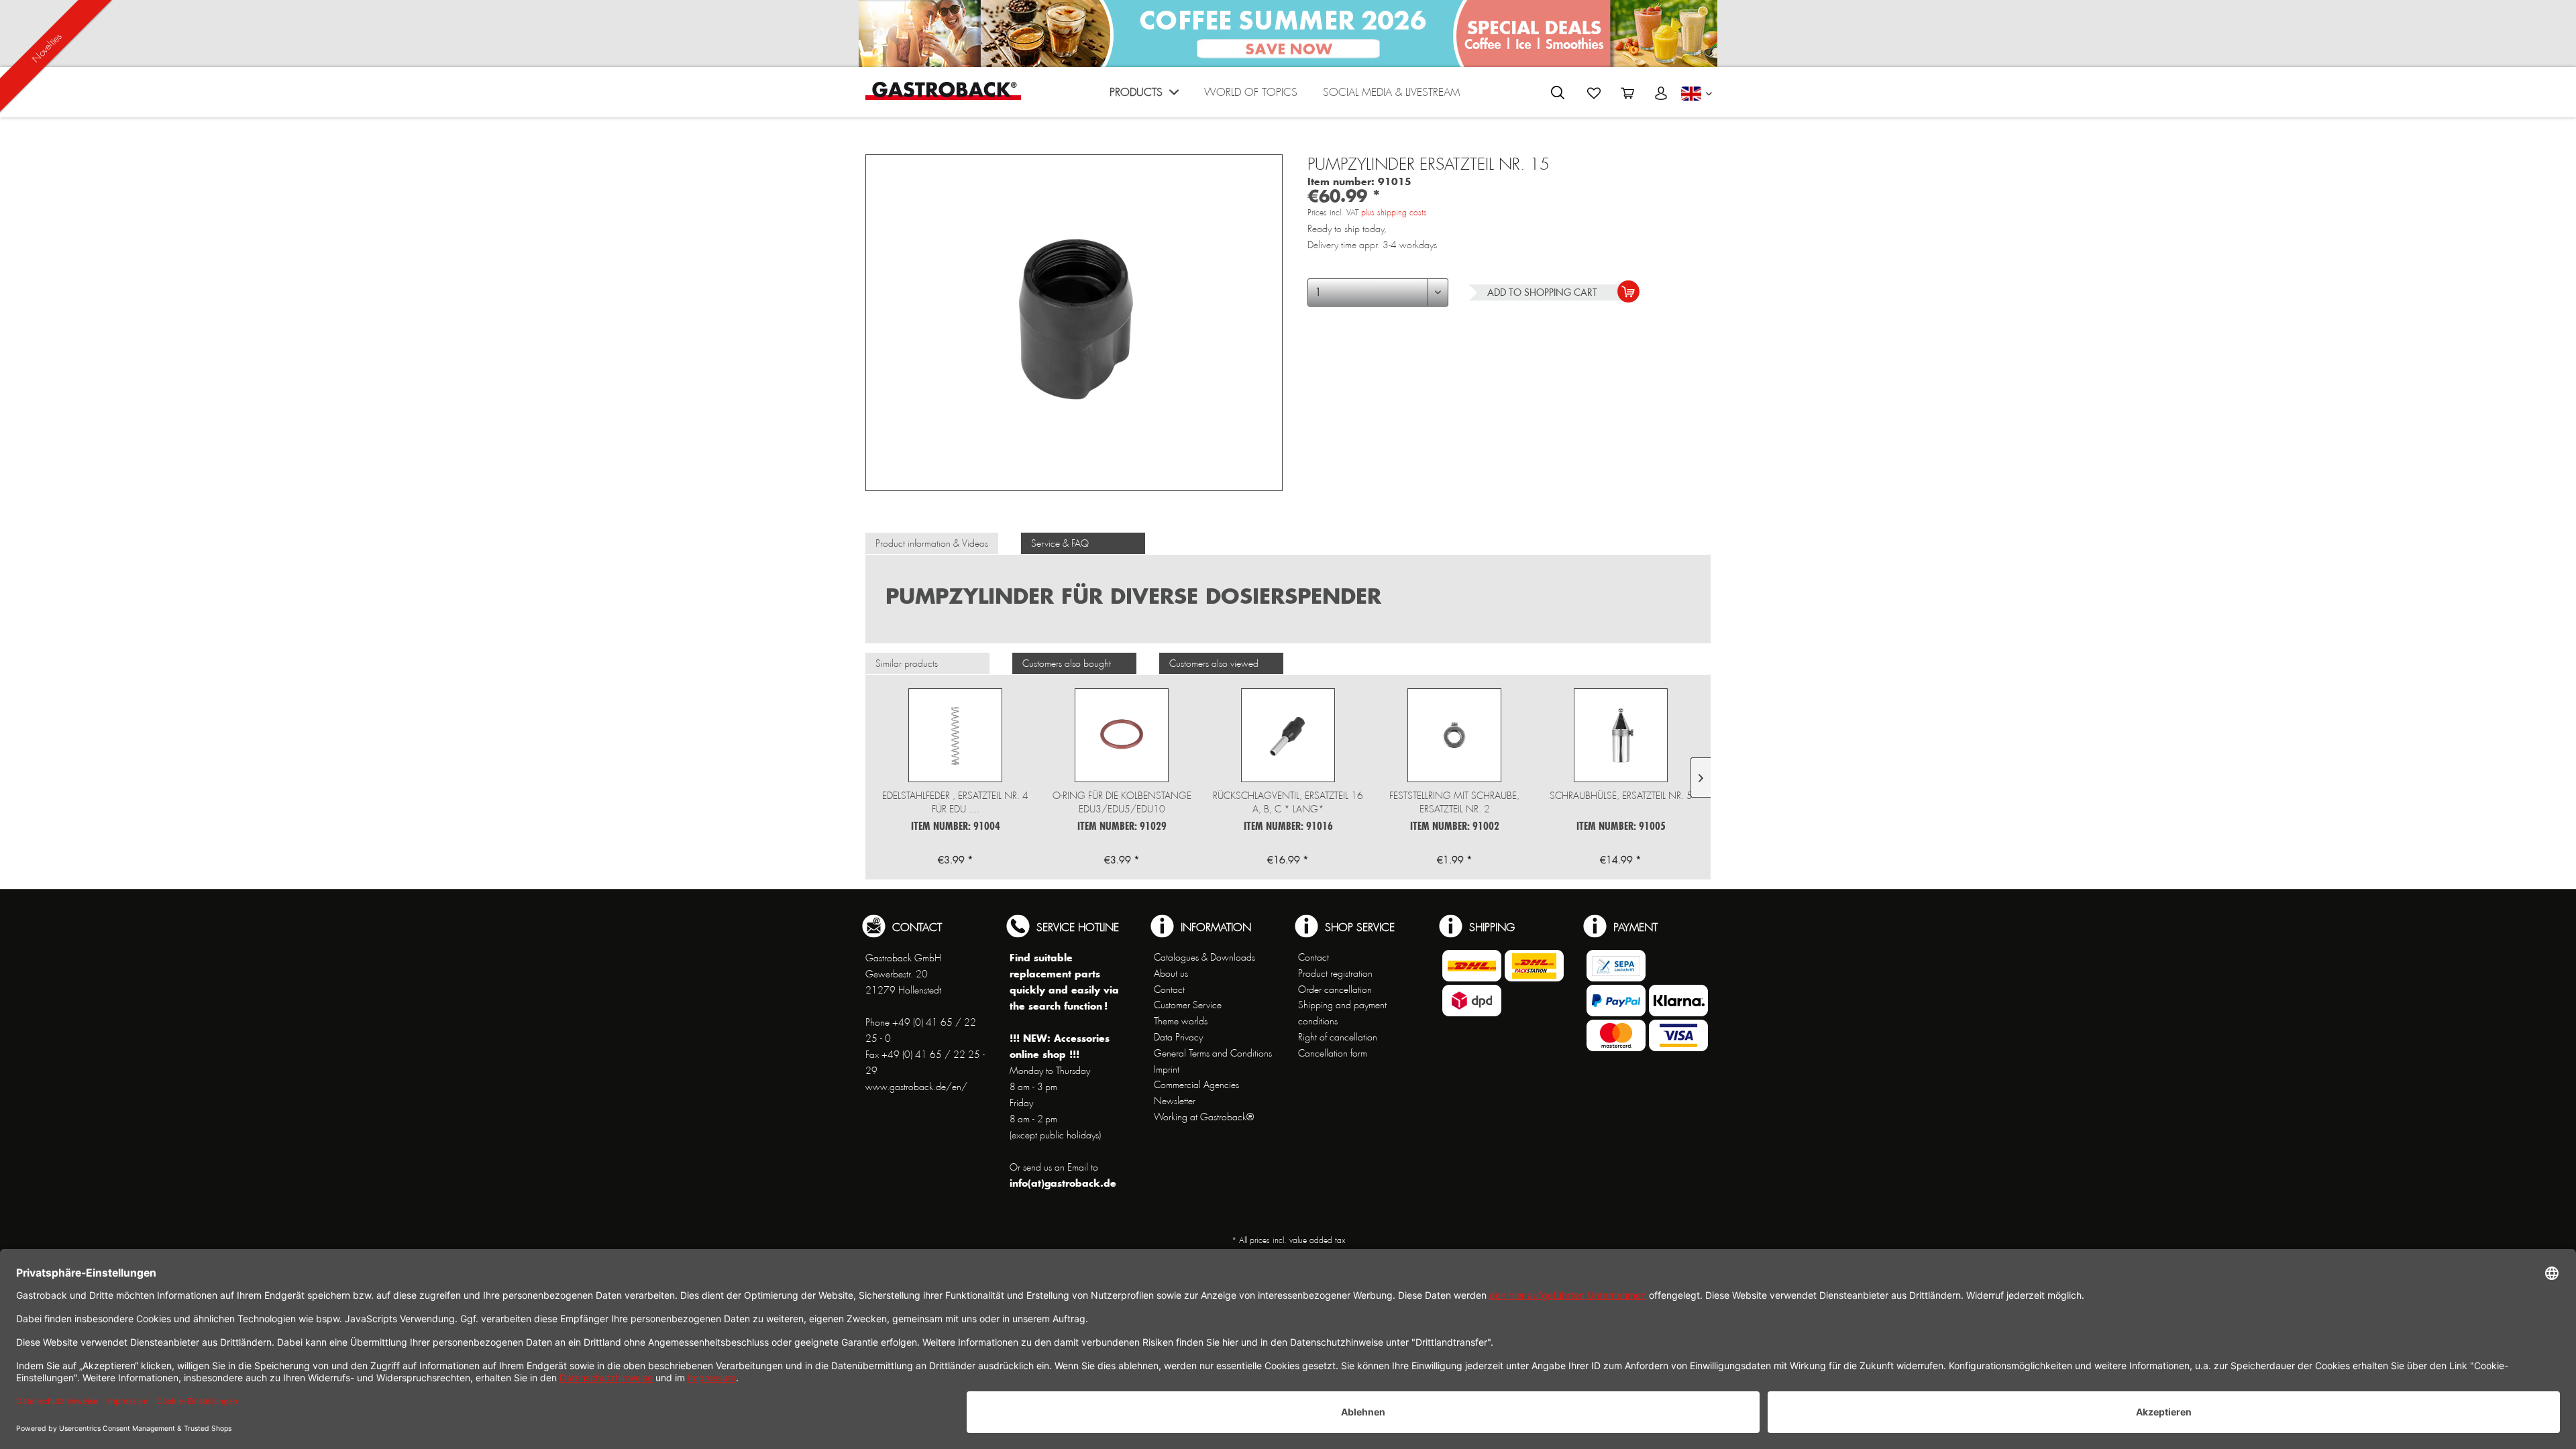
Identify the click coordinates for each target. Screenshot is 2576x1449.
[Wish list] (1594, 93)
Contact (1169, 989)
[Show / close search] (1558, 93)
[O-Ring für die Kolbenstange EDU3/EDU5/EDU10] (1122, 735)
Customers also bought (1067, 663)
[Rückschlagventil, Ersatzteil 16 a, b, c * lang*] (1288, 735)
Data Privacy (1178, 1037)
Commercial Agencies (1196, 1085)
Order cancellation (1335, 989)
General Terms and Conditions (1213, 1053)
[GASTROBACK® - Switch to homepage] (943, 91)
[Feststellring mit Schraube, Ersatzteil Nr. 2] (1454, 735)
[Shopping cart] (1627, 93)
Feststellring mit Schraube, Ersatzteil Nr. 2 (1454, 802)
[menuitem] (1144, 96)
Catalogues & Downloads (1204, 957)
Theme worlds (1181, 1021)
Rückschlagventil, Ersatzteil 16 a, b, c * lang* (1288, 802)
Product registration (1335, 973)
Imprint (1167, 1069)
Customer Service (1188, 1005)
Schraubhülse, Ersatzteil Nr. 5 (1621, 796)
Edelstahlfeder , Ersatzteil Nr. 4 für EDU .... (955, 802)
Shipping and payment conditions (1342, 1013)
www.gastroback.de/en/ (916, 1087)
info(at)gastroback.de (1063, 1183)
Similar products (907, 663)
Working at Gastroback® (1204, 1117)
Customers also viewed (1214, 663)
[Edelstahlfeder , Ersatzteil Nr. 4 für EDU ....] (955, 735)
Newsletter (1175, 1101)
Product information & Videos (932, 543)
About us (1171, 973)
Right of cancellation (1338, 1037)
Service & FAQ (1060, 543)
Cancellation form (1333, 1053)
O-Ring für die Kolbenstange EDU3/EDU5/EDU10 (1122, 802)
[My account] (1661, 93)
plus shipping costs (1394, 213)
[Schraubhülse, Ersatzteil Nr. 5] (1621, 735)
